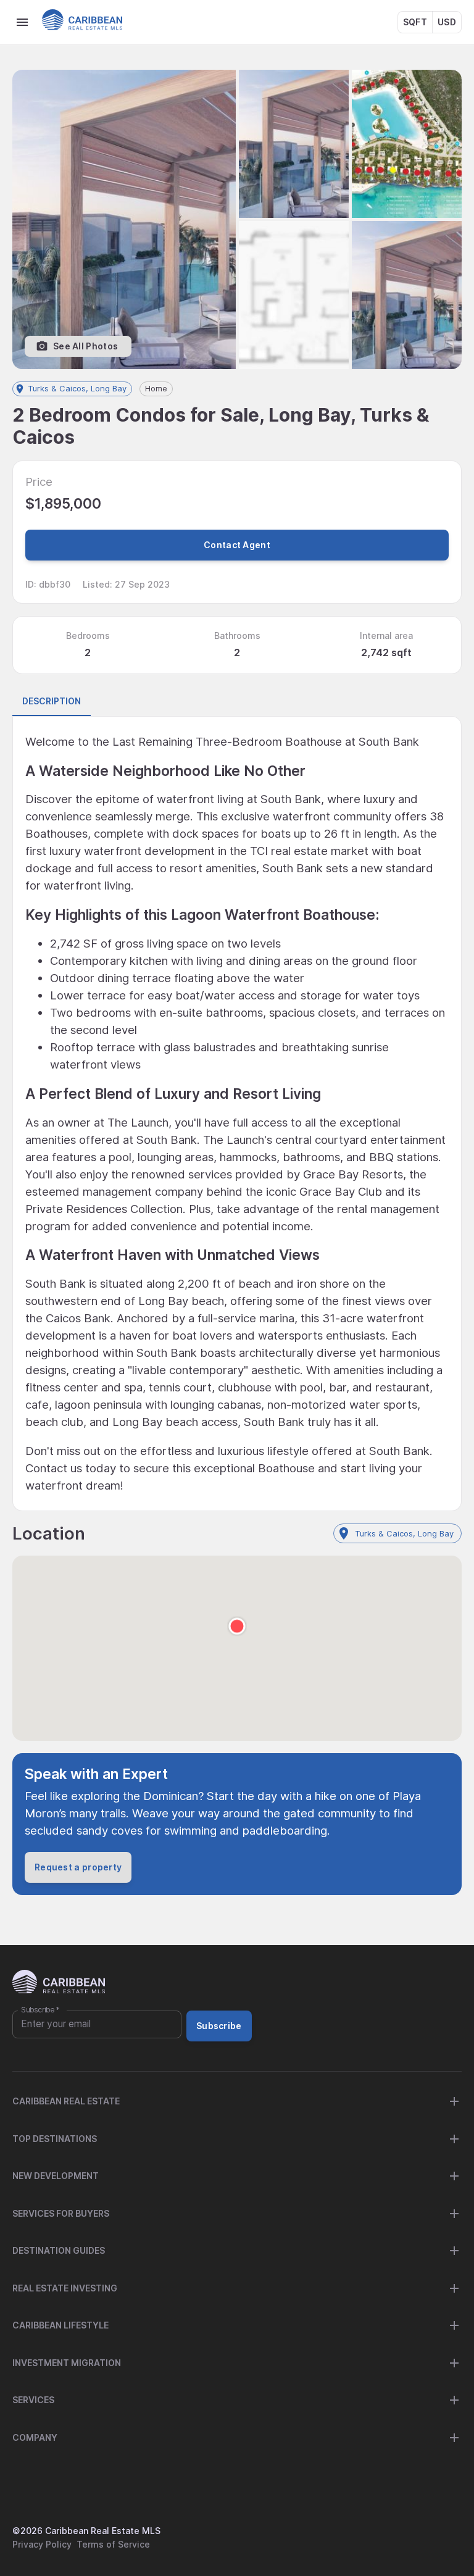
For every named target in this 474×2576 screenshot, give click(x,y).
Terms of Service (113, 2544)
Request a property (78, 1867)
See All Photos (85, 346)
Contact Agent (237, 545)
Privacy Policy (42, 2544)
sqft (415, 22)
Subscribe (40, 2010)
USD (447, 22)
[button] (237, 1638)
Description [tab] (52, 701)
